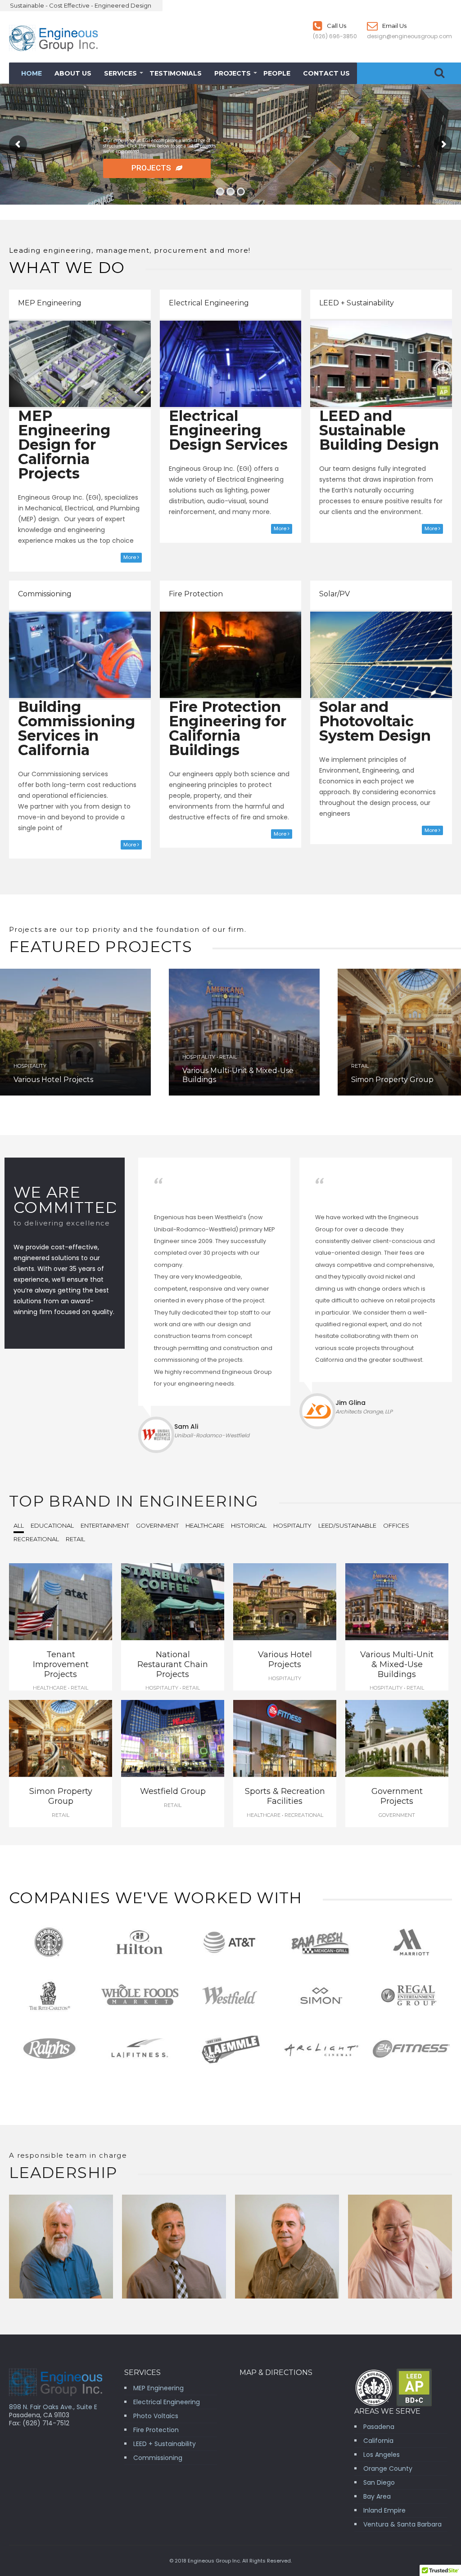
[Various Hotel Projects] (75, 1032)
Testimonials (176, 73)
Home (32, 73)
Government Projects (397, 1796)
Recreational (36, 1539)
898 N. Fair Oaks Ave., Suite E (53, 2407)
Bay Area (377, 2496)
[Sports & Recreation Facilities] (285, 1740)
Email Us (394, 26)
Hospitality (292, 1525)
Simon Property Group (392, 1080)
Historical (249, 1525)
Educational (52, 1525)
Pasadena (379, 2427)
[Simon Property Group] (61, 1740)
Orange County (388, 2469)
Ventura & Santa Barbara (402, 2524)
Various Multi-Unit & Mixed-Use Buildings (397, 1664)
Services (120, 73)
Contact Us (326, 73)
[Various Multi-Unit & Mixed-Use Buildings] (397, 1603)
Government (157, 1525)
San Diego (379, 2482)
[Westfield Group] (173, 1740)
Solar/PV (334, 594)
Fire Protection (196, 594)
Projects (233, 73)
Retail (75, 1539)
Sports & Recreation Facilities (285, 1796)
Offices (396, 1525)
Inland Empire (384, 2510)
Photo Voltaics (156, 2416)
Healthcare (205, 1525)
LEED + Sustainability (357, 303)
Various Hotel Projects (53, 1080)
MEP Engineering (50, 303)
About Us (73, 73)
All (19, 1525)
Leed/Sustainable (347, 1525)
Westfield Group (173, 1791)
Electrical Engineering (209, 303)
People (277, 73)
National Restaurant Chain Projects (173, 1664)
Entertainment (105, 1525)
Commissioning (45, 594)
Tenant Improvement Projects (61, 1664)
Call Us (336, 26)
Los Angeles (382, 2455)
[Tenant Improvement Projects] (61, 1603)
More (130, 557)
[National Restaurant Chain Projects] (173, 1603)
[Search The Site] (439, 73)
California (378, 2441)
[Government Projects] (397, 1740)
